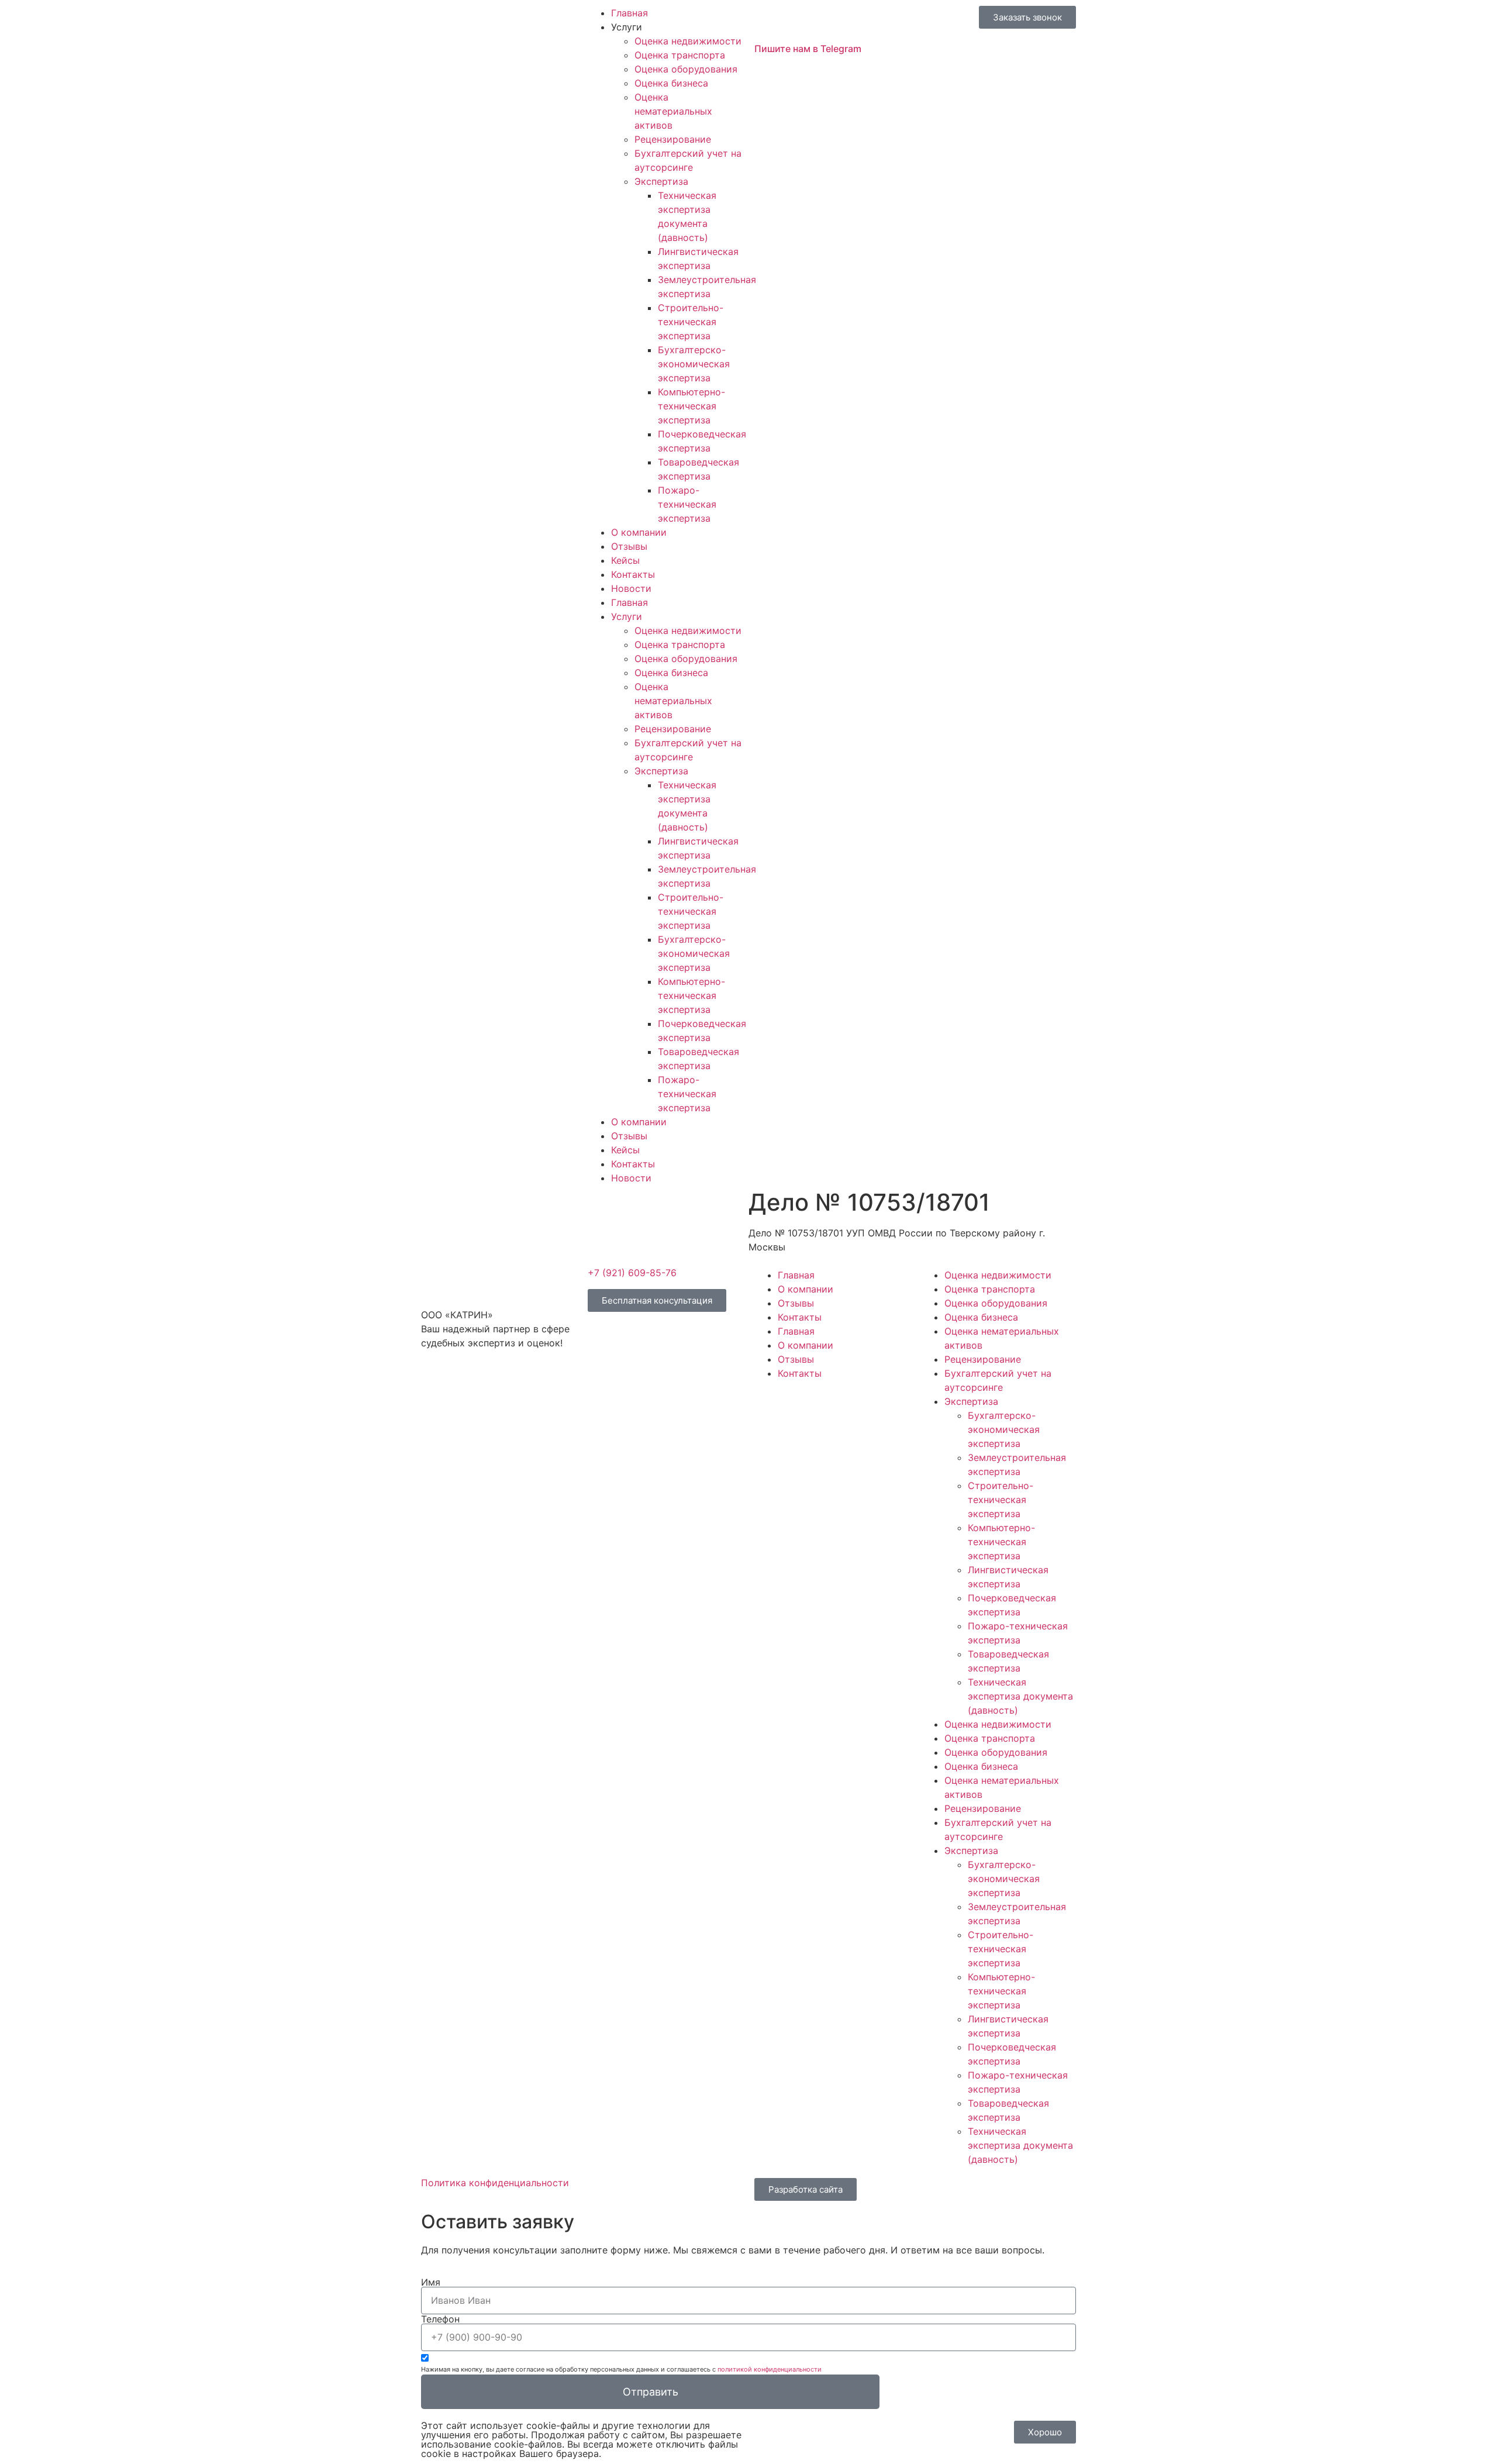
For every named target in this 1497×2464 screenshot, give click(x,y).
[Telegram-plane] (468, 1385)
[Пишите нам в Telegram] (769, 20)
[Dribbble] (500, 1385)
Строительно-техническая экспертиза (691, 322)
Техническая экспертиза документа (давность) (1020, 1696)
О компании (639, 532)
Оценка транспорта (680, 55)
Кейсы (625, 560)
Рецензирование (673, 139)
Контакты (633, 574)
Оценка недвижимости (688, 41)
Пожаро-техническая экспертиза (687, 504)
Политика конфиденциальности (495, 2183)
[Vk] (436, 1385)
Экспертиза (661, 181)
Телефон (440, 2319)
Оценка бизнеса (671, 83)
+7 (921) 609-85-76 (632, 1273)
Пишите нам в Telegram (808, 49)
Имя (431, 2282)
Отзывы (629, 546)
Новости (631, 588)
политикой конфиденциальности (770, 2369)
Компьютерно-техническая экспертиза (691, 406)
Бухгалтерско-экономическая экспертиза (694, 364)
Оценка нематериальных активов (673, 111)
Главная (630, 13)
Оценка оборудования (686, 69)
